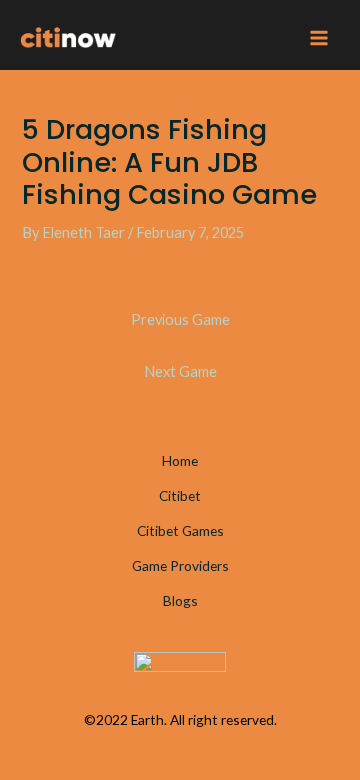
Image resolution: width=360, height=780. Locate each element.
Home (180, 460)
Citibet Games (180, 530)
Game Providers (180, 565)
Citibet (180, 495)
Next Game (180, 371)
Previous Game (180, 319)
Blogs (180, 600)
